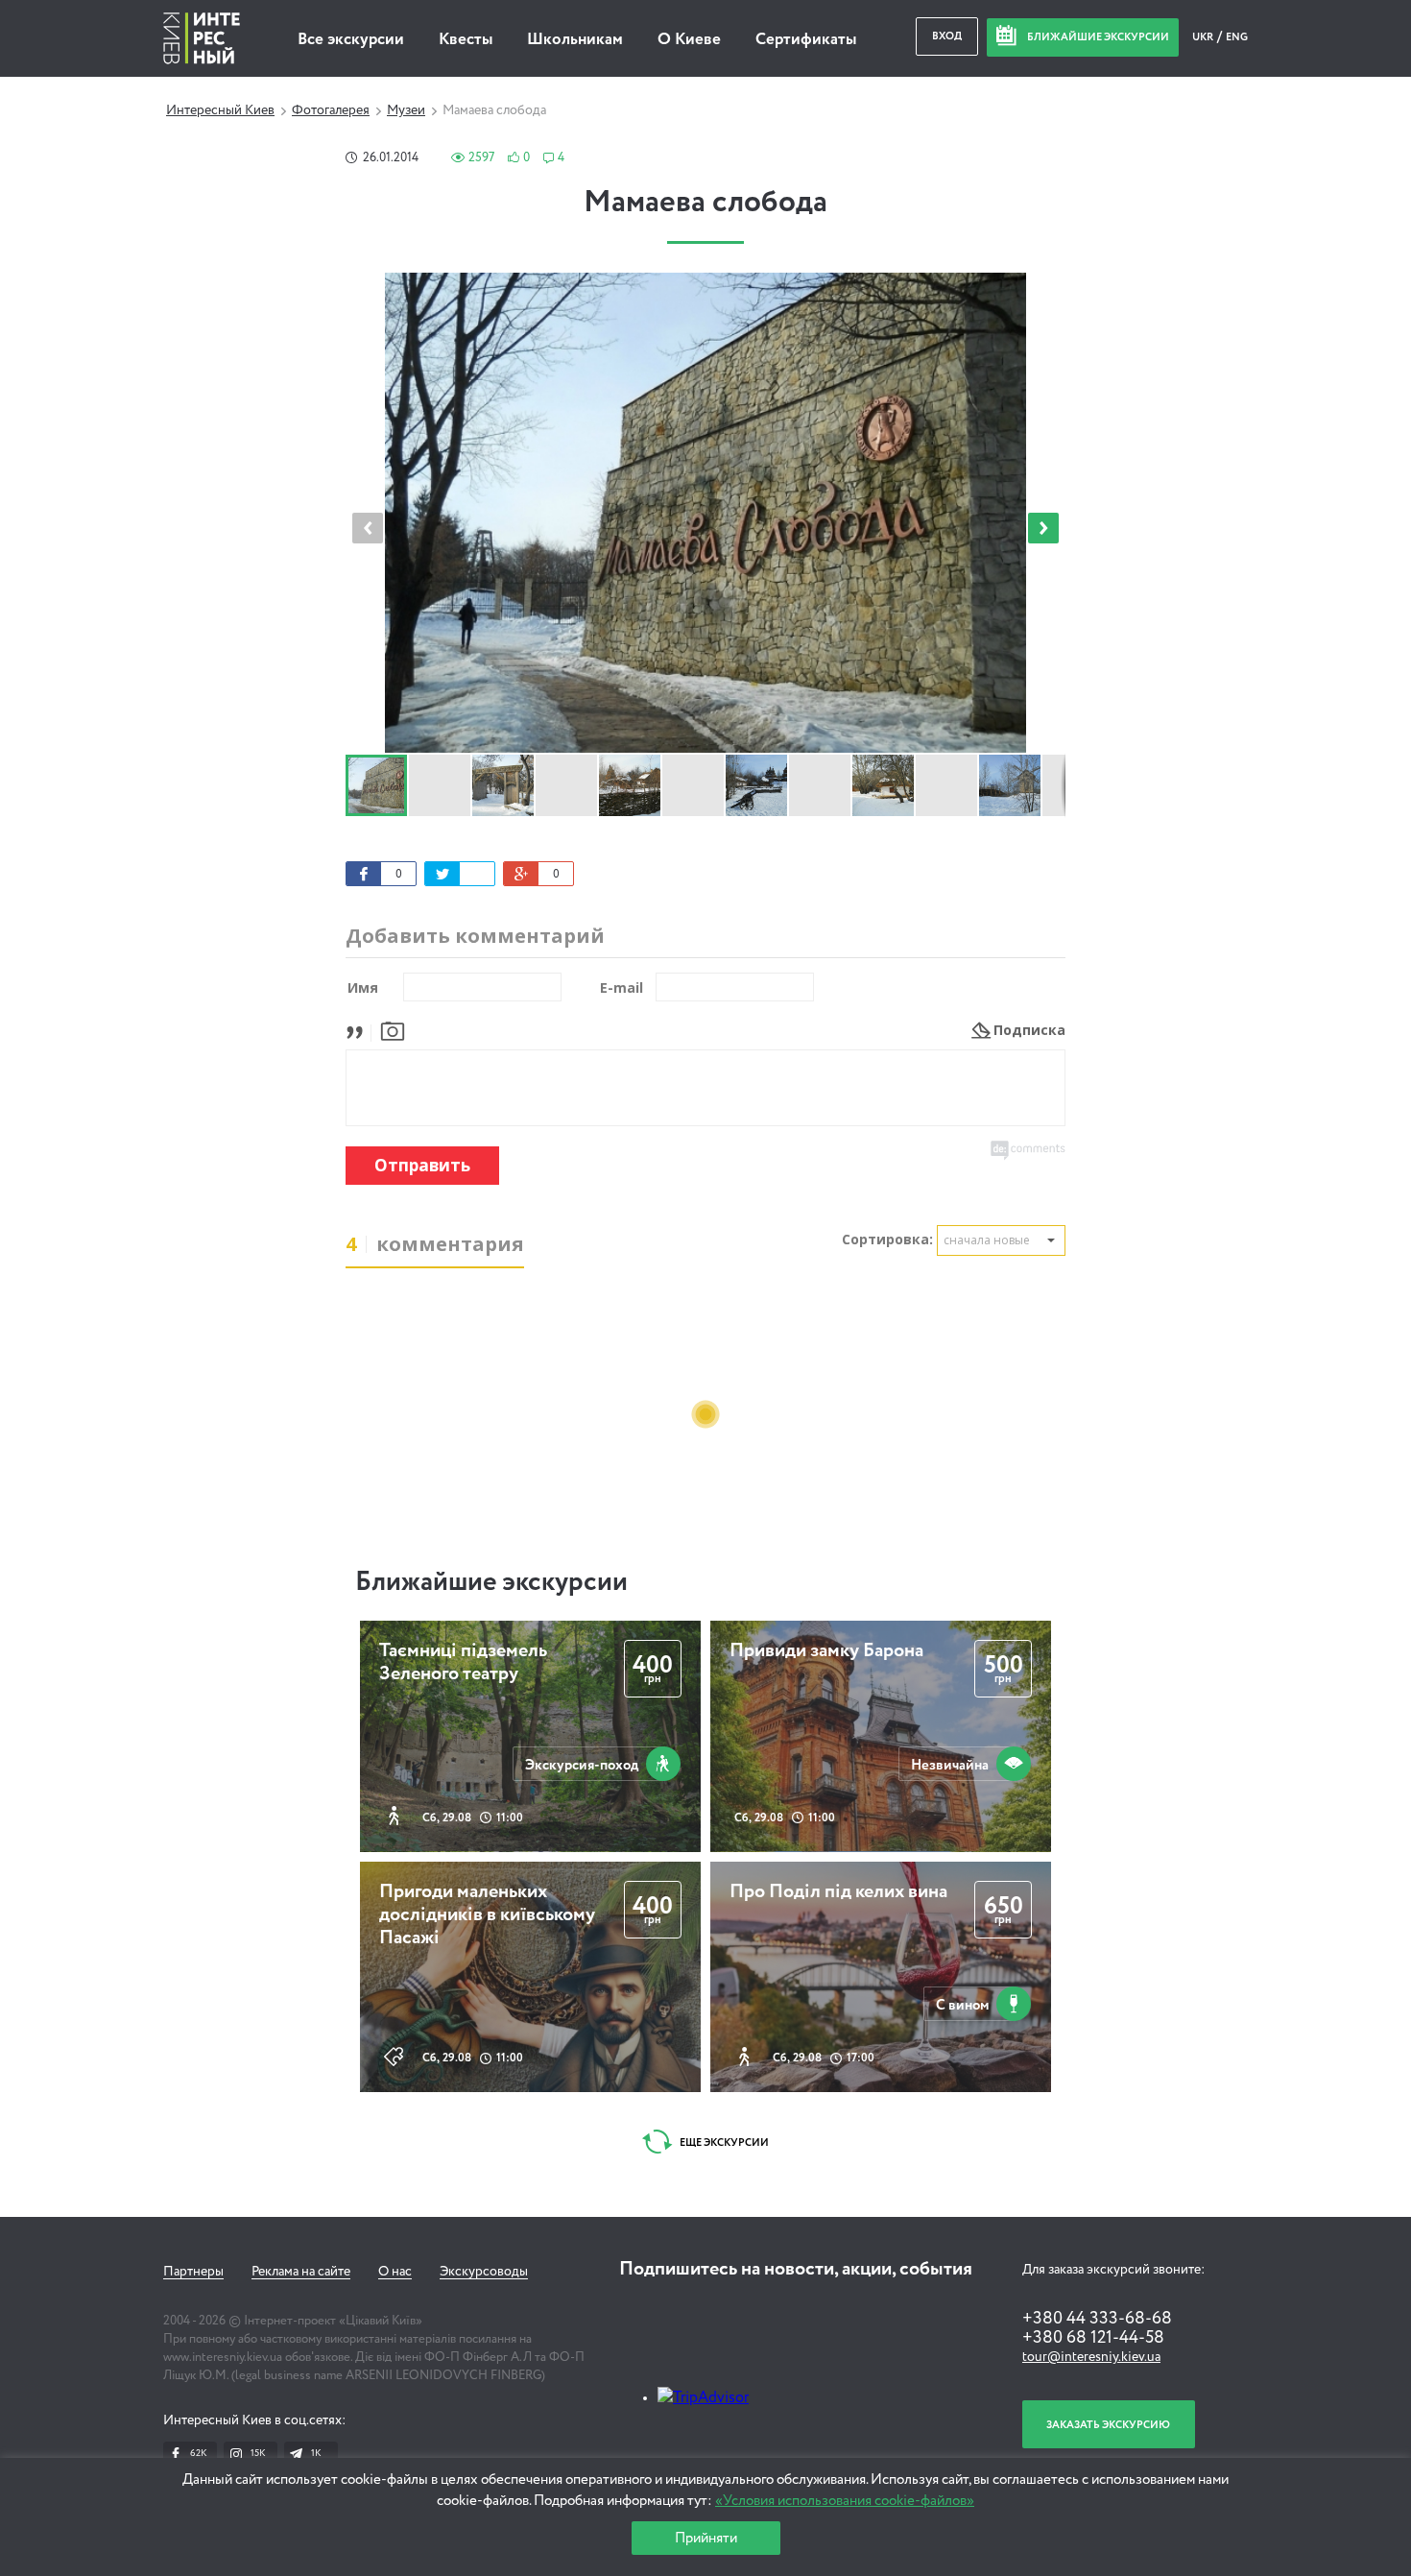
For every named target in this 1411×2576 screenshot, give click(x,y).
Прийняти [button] (706, 2538)
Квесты (466, 40)
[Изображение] (393, 1030)
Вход (947, 36)
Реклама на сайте (301, 2272)
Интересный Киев (220, 110)
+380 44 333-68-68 (1097, 2319)
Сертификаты (806, 40)
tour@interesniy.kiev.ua (1091, 2357)
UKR (1204, 37)
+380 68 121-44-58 (1093, 2338)
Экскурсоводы (484, 2272)
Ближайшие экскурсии (491, 1582)
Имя (363, 987)
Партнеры (193, 2272)
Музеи (406, 110)
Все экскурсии (351, 40)
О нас (395, 2272)
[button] (1043, 528)
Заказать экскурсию (1108, 2425)
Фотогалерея (331, 110)
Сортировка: (887, 1239)
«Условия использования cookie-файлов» (845, 2501)
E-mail (622, 987)
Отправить (422, 1165)
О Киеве (689, 40)
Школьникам (575, 40)
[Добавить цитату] (359, 1030)
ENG (1237, 37)
